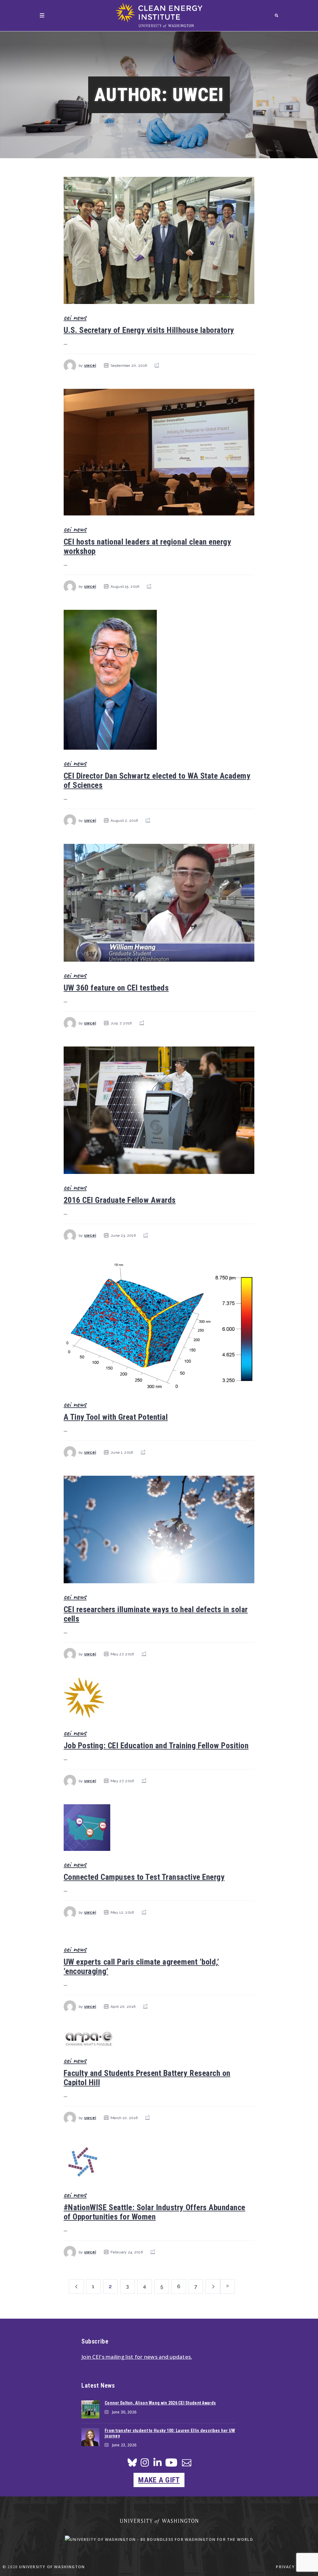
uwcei (90, 366)
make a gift (159, 2480)
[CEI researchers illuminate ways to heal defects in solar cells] (159, 1529)
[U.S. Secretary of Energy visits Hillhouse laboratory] (159, 240)
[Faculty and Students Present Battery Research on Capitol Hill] (159, 2038)
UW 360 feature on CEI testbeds (116, 988)
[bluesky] (132, 2464)
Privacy (285, 2567)
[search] (277, 15)
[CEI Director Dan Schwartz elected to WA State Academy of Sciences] (159, 680)
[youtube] (171, 2465)
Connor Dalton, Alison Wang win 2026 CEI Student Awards (160, 2403)
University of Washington (52, 2567)
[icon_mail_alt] (187, 2464)
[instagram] (145, 2464)
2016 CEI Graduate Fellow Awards (120, 1200)
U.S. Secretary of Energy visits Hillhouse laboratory (149, 330)
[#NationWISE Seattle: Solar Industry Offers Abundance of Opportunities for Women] (159, 2161)
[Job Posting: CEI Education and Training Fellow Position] (159, 1698)
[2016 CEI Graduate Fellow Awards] (159, 1110)
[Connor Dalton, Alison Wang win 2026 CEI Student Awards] (90, 2409)
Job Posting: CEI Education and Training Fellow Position (156, 1746)
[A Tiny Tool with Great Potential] (159, 1325)
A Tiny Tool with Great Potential (116, 1417)
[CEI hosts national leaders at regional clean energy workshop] (159, 452)
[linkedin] (157, 2464)
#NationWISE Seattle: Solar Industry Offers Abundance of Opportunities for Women (154, 2212)
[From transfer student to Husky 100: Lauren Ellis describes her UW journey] (90, 2437)
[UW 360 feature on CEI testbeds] (159, 903)
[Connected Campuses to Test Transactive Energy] (159, 1828)
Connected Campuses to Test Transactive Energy (144, 1877)
